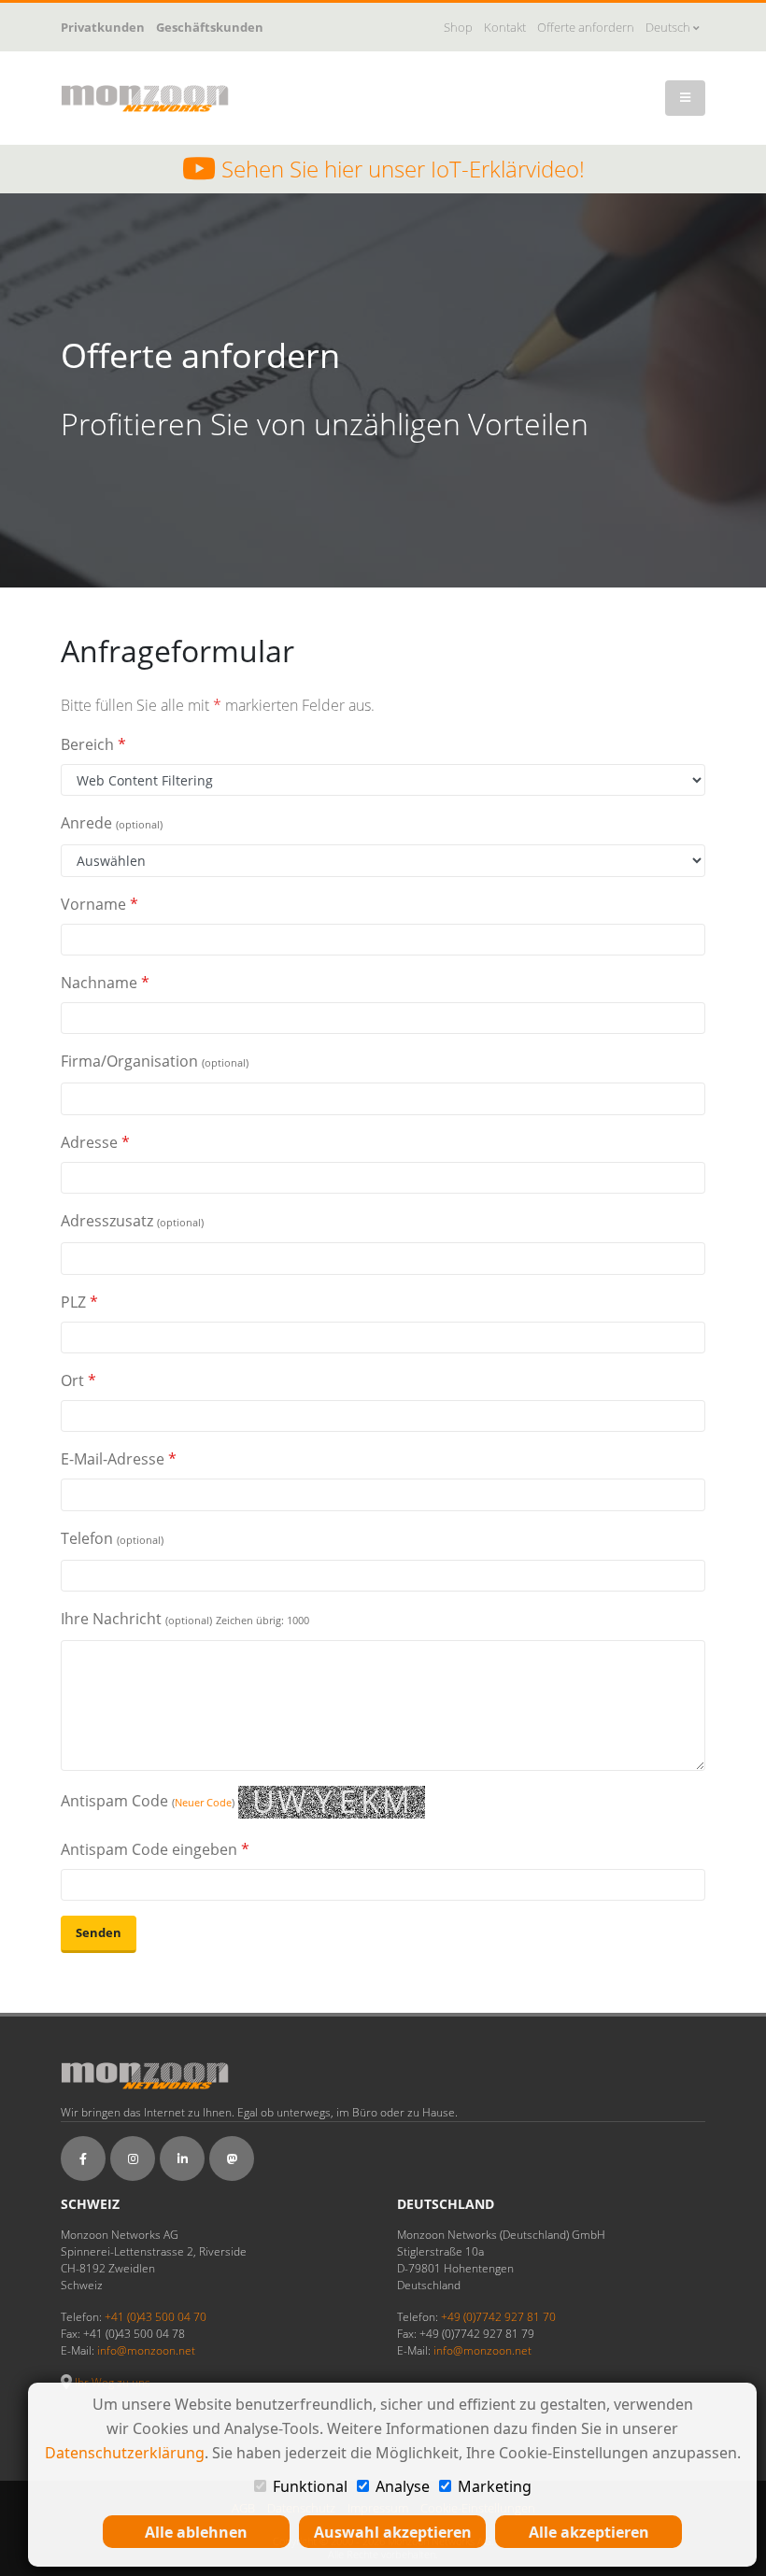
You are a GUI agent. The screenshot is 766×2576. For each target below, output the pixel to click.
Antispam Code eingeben (155, 1849)
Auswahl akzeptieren (393, 2532)
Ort (78, 1380)
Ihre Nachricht (185, 1619)
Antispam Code (148, 1801)
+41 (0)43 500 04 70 (156, 2317)
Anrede (112, 823)
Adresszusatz (132, 1221)
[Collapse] (685, 98)
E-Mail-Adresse (119, 1459)
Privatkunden (103, 27)
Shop (458, 27)
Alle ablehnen (196, 2532)
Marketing (495, 2486)
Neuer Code (203, 1802)
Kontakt (505, 27)
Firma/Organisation (155, 1061)
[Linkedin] (182, 2158)
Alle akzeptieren (589, 2532)
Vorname (99, 904)
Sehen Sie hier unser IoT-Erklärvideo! (400, 169)
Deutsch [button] (669, 27)
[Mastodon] (232, 2158)
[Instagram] (133, 2158)
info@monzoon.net (146, 2350)
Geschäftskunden (210, 27)
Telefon (112, 1538)
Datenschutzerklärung (125, 2453)
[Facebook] (83, 2158)
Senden (99, 1932)
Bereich (93, 744)
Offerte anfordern (586, 27)
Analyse (403, 2486)
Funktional (310, 2486)
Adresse (95, 1142)
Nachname (105, 983)
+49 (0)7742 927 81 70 (498, 2317)
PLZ (79, 1302)
